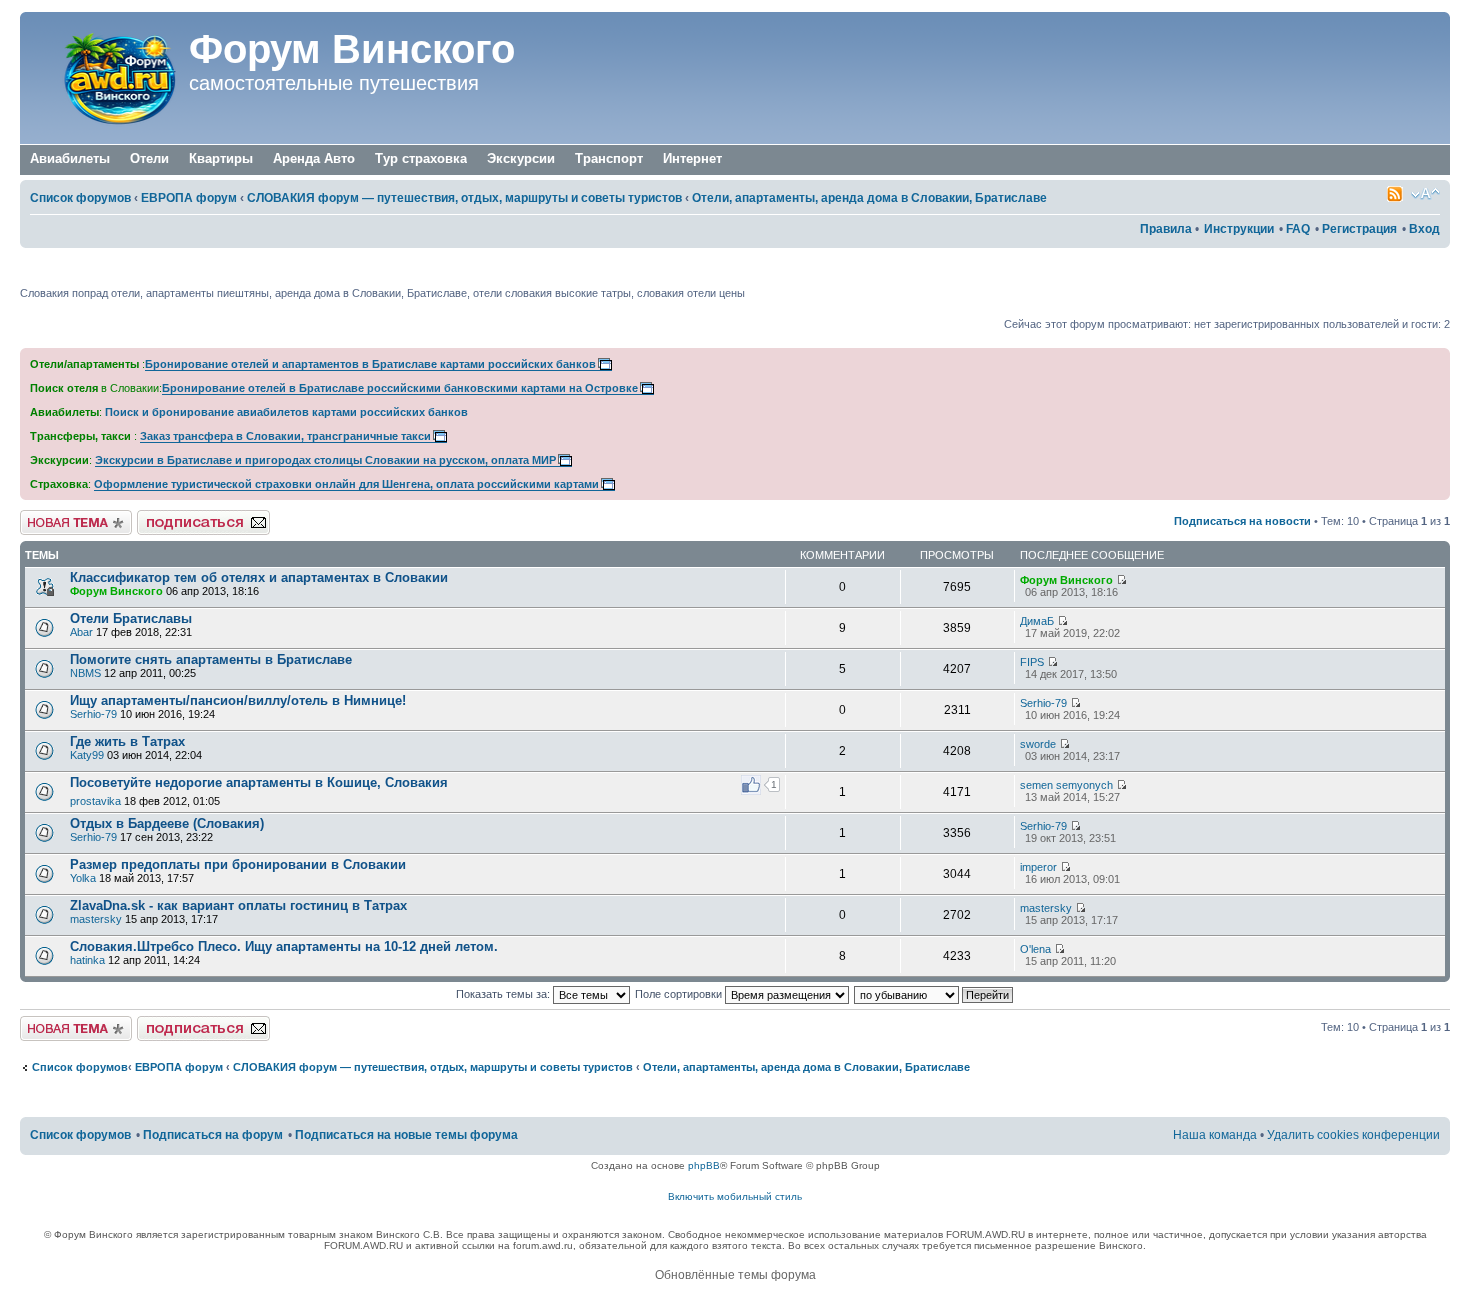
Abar (81, 632)
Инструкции (1239, 229)
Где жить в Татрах (127, 741)
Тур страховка (421, 158)
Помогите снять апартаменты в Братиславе (211, 659)
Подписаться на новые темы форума (406, 1135)
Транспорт (609, 158)
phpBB (704, 1165)
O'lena (1035, 949)
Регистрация (1359, 229)
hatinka (87, 960)
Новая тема (50, 516)
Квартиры (221, 158)
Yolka (83, 878)
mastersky (96, 919)
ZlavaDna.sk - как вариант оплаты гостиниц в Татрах (238, 905)
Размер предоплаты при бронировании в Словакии (238, 864)
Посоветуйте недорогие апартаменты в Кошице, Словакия (259, 782)
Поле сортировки (680, 994)
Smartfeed (1395, 194)
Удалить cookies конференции (1353, 1135)
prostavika (95, 801)
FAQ (1298, 229)
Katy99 (87, 755)
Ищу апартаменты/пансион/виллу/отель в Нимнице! (238, 700)
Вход (1424, 229)
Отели (149, 158)
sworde (1038, 744)
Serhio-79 (93, 714)
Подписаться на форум (197, 516)
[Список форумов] (107, 78)
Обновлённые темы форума (735, 1275)
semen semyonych (1066, 785)
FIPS (1032, 662)
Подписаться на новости (1242, 521)
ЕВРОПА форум (189, 198)
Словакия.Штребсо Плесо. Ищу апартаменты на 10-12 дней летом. (284, 946)
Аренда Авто (314, 158)
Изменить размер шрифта (1425, 194)
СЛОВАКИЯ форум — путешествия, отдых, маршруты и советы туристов (464, 198)
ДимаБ (1037, 621)
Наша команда (1215, 1135)
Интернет (692, 158)
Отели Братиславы (131, 618)
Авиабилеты (70, 158)
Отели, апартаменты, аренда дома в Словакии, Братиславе (869, 198)
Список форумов (80, 198)
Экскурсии (521, 158)
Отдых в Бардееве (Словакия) (167, 823)
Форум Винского (352, 49)
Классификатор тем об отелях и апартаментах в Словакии (259, 577)
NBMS (85, 673)
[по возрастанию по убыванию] (934, 994)
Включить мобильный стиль (735, 1196)
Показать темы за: (504, 994)
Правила (1166, 229)
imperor (1038, 867)
